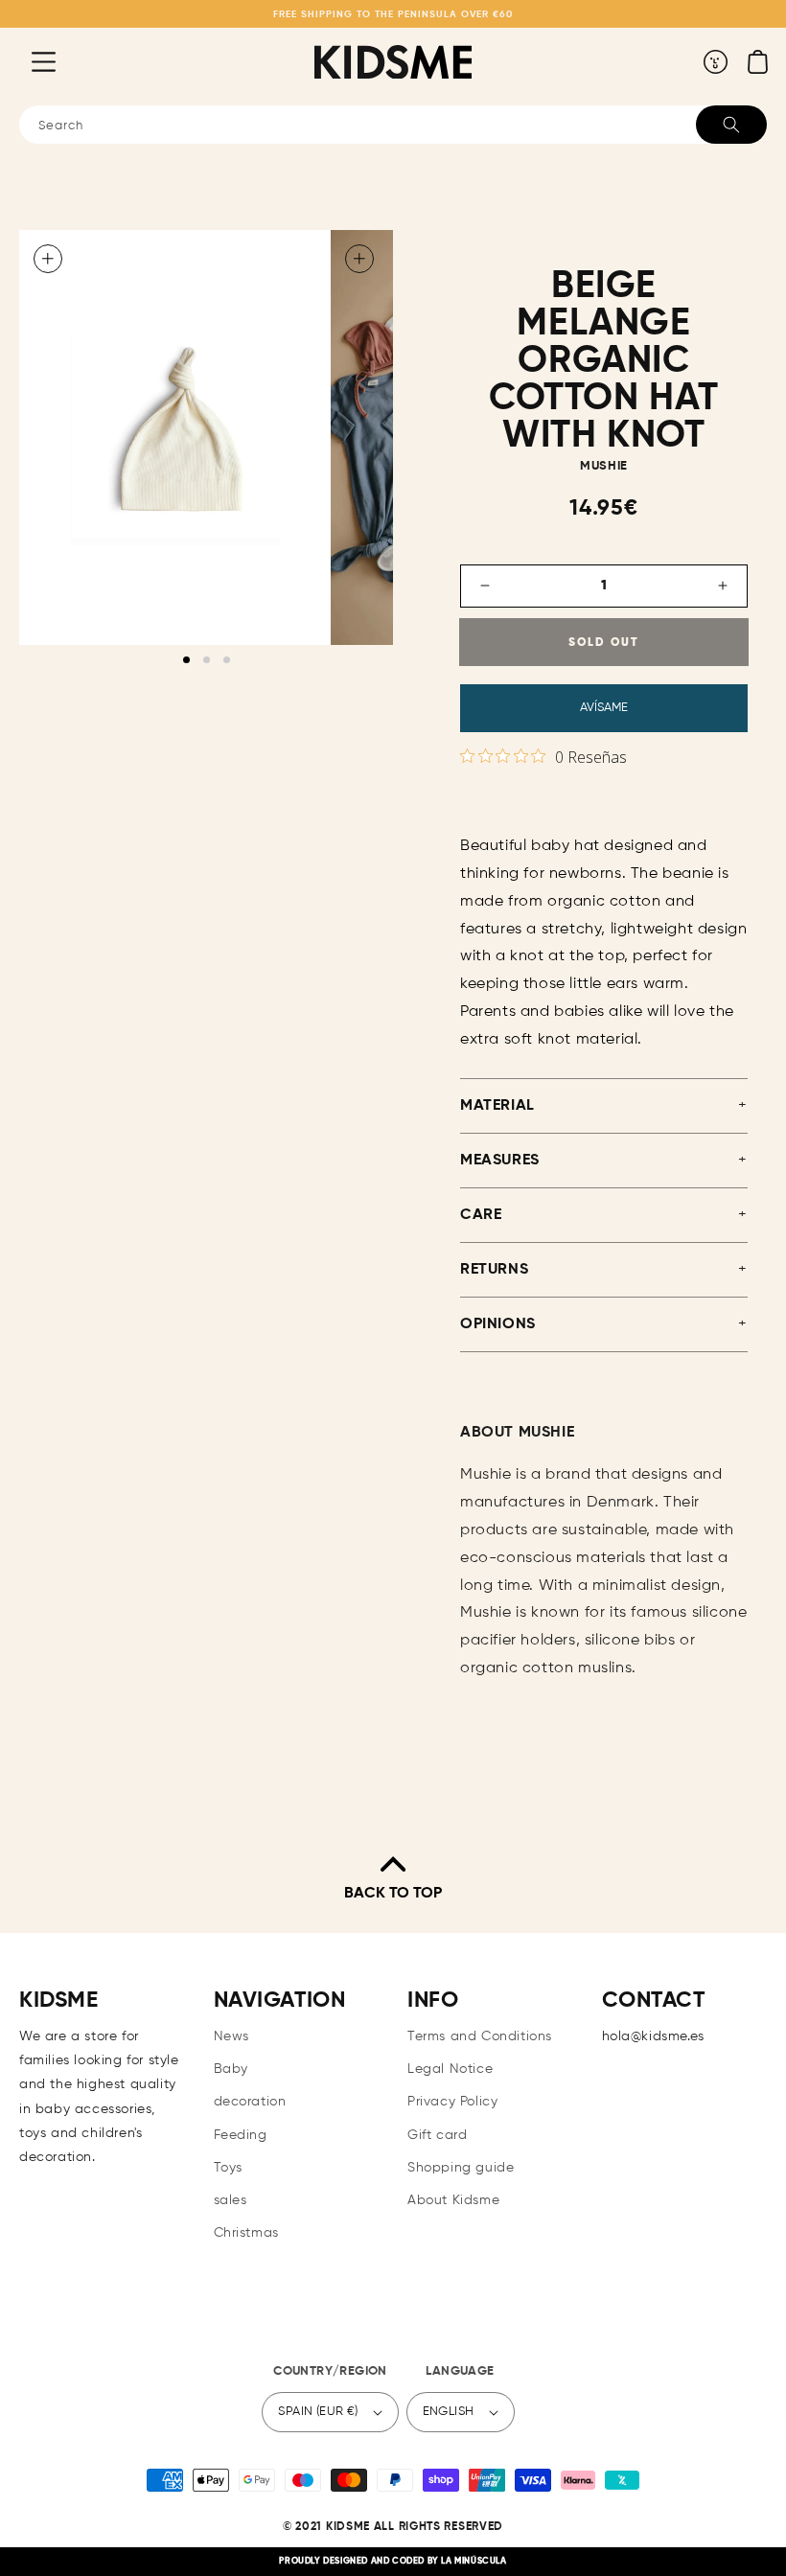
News (231, 2036)
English (449, 2412)
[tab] (186, 660)
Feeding (241, 2135)
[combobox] (393, 125)
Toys (228, 2168)
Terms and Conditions (480, 2036)
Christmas (246, 2233)
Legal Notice (450, 2069)
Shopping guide (461, 2168)
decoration (250, 2102)
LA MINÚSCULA (474, 2561)
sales (231, 2200)
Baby (231, 2069)
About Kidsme (453, 2200)
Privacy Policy (452, 2102)
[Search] (731, 125)
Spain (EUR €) (318, 2412)
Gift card (437, 2135)
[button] (29, 61)
